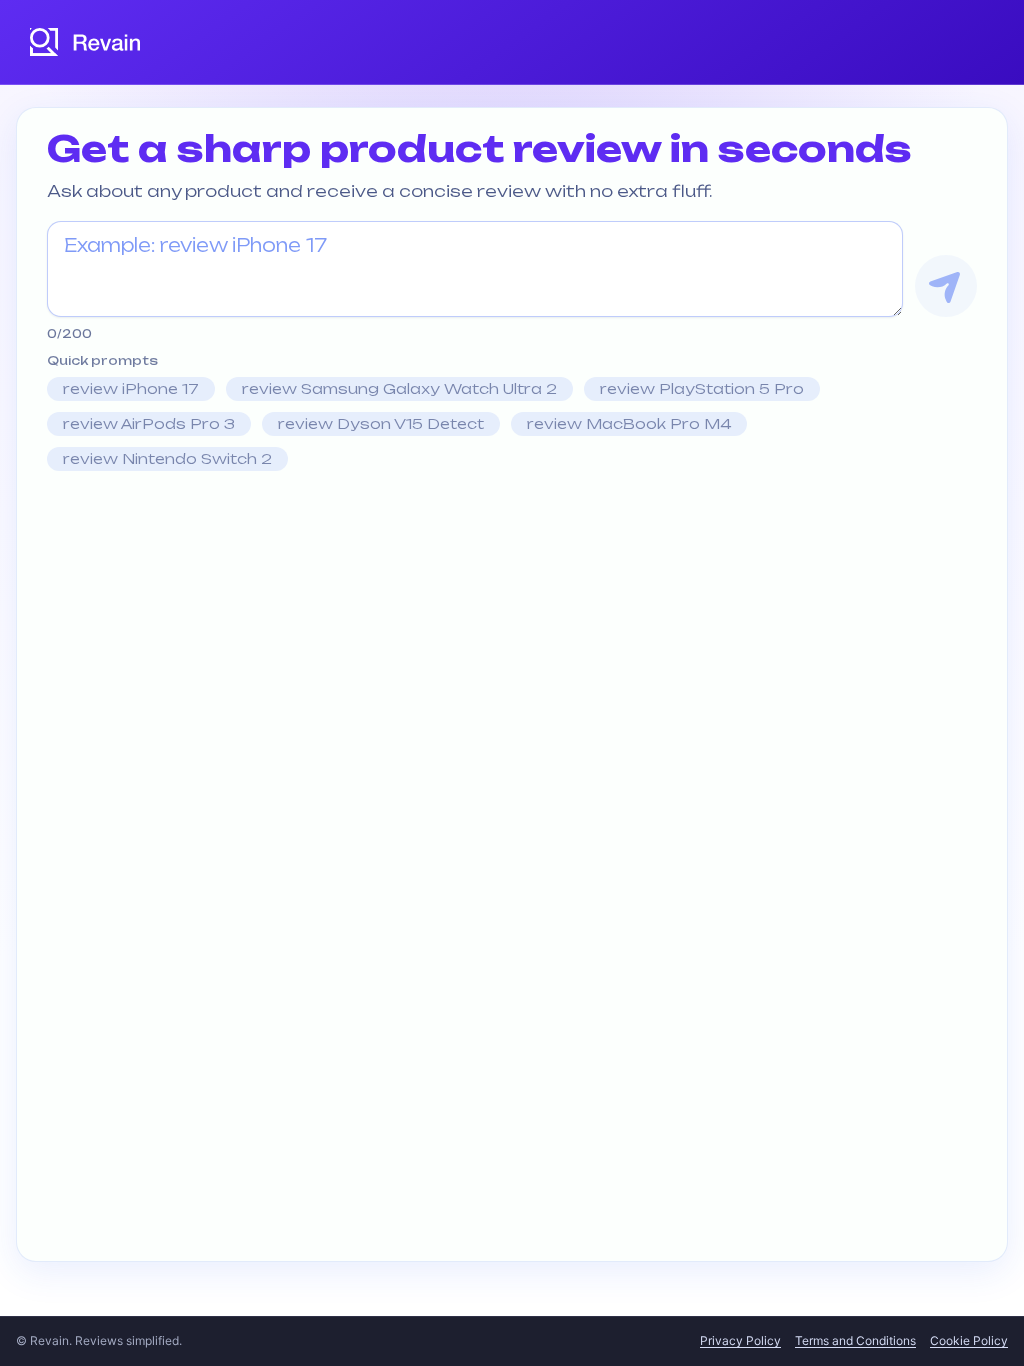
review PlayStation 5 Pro (702, 388)
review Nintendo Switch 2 (167, 458)
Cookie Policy (969, 1340)
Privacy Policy (740, 1340)
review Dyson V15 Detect (381, 423)
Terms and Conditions (855, 1340)
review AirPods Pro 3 (149, 423)
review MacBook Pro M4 (629, 423)
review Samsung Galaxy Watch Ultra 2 (399, 388)
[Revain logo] (86, 42)
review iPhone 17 (131, 388)
